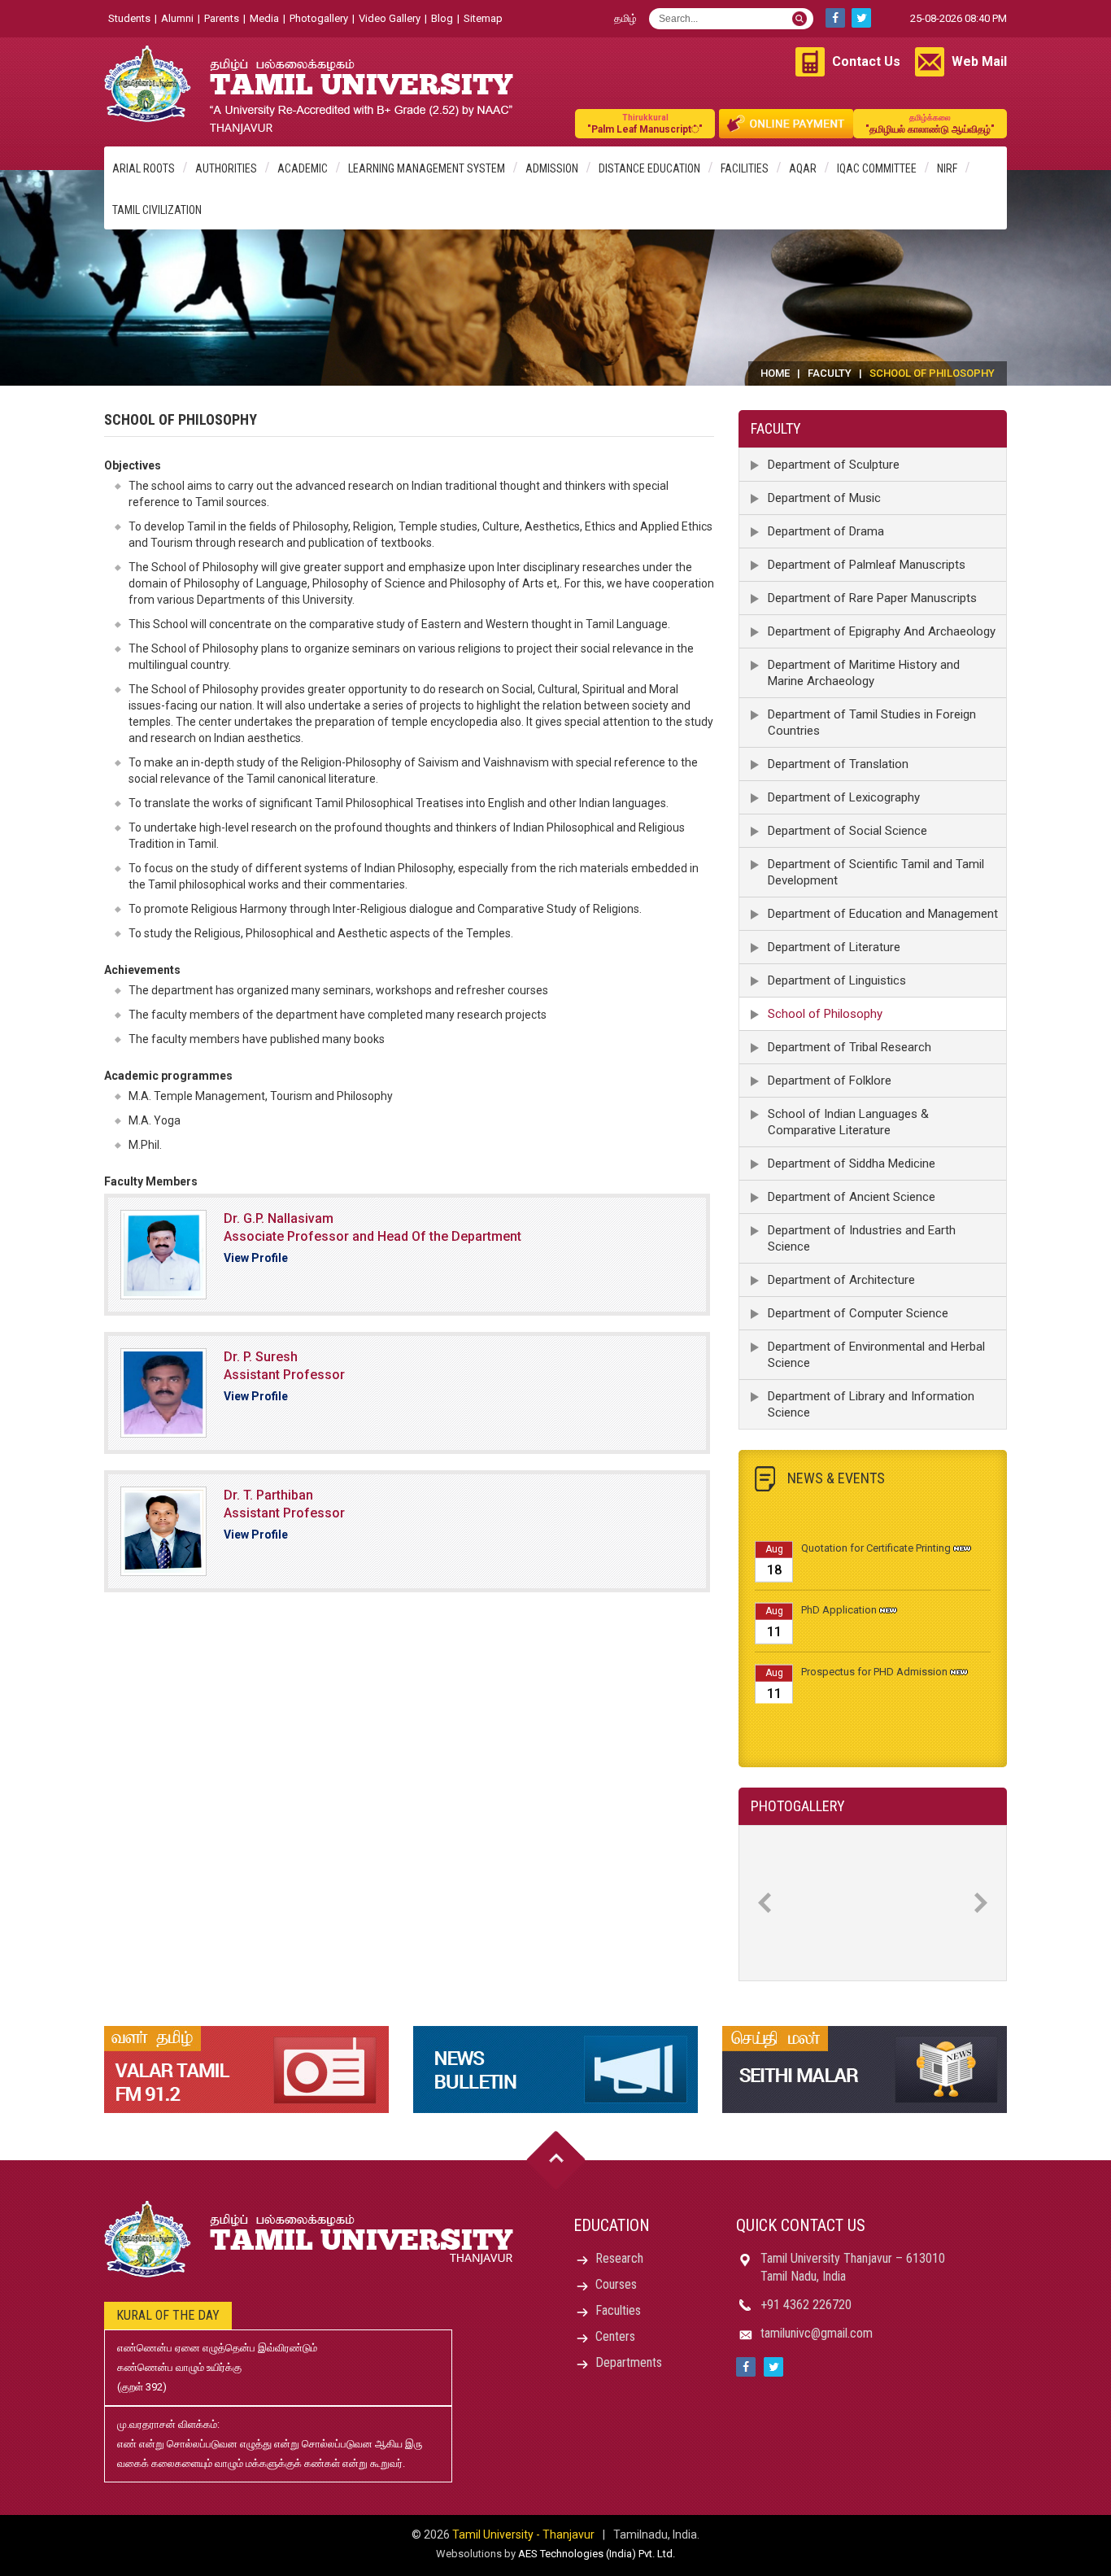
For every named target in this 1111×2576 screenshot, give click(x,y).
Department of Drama (826, 531)
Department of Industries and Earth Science (862, 1238)
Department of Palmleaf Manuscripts (867, 565)
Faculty (830, 373)
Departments (629, 2362)
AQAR (803, 168)
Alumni (177, 18)
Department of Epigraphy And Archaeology (882, 631)
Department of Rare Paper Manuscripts (872, 598)
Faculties (618, 2310)
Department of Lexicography (844, 797)
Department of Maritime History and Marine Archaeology (864, 673)
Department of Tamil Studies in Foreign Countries (872, 723)
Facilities (745, 168)
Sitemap (483, 18)
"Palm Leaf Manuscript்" (645, 124)
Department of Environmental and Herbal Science (876, 1355)
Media (264, 18)
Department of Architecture (841, 1280)
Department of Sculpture (834, 465)
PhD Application (839, 1587)
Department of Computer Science (858, 1313)
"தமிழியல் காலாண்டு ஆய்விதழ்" (930, 124)
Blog (442, 18)
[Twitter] (861, 18)
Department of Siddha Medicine (852, 1164)
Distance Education (649, 168)
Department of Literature (834, 947)
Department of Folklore (830, 1081)
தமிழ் (625, 18)
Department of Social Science (847, 831)
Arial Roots (144, 168)
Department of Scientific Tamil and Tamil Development (876, 872)
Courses (616, 2284)
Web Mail (979, 61)
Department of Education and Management (883, 914)
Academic (303, 168)
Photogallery (319, 18)
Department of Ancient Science (852, 1197)
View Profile (256, 1258)
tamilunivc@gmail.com (817, 2333)
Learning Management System (427, 168)
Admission (552, 168)
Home (775, 373)
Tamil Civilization (157, 210)
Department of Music (824, 498)
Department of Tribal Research (850, 1047)
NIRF (947, 168)
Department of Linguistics (837, 980)
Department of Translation (838, 764)
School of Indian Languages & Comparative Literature (848, 1122)
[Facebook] (835, 18)
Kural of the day (168, 2315)
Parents (222, 18)
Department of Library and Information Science (871, 1404)
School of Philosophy (825, 1014)
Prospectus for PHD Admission (874, 1649)
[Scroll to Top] (556, 2161)
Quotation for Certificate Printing (876, 1525)
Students (129, 18)
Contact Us (866, 61)
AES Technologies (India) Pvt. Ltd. (597, 2554)
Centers (615, 2336)
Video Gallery (390, 18)
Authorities (226, 168)
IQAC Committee (877, 168)
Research (619, 2258)
